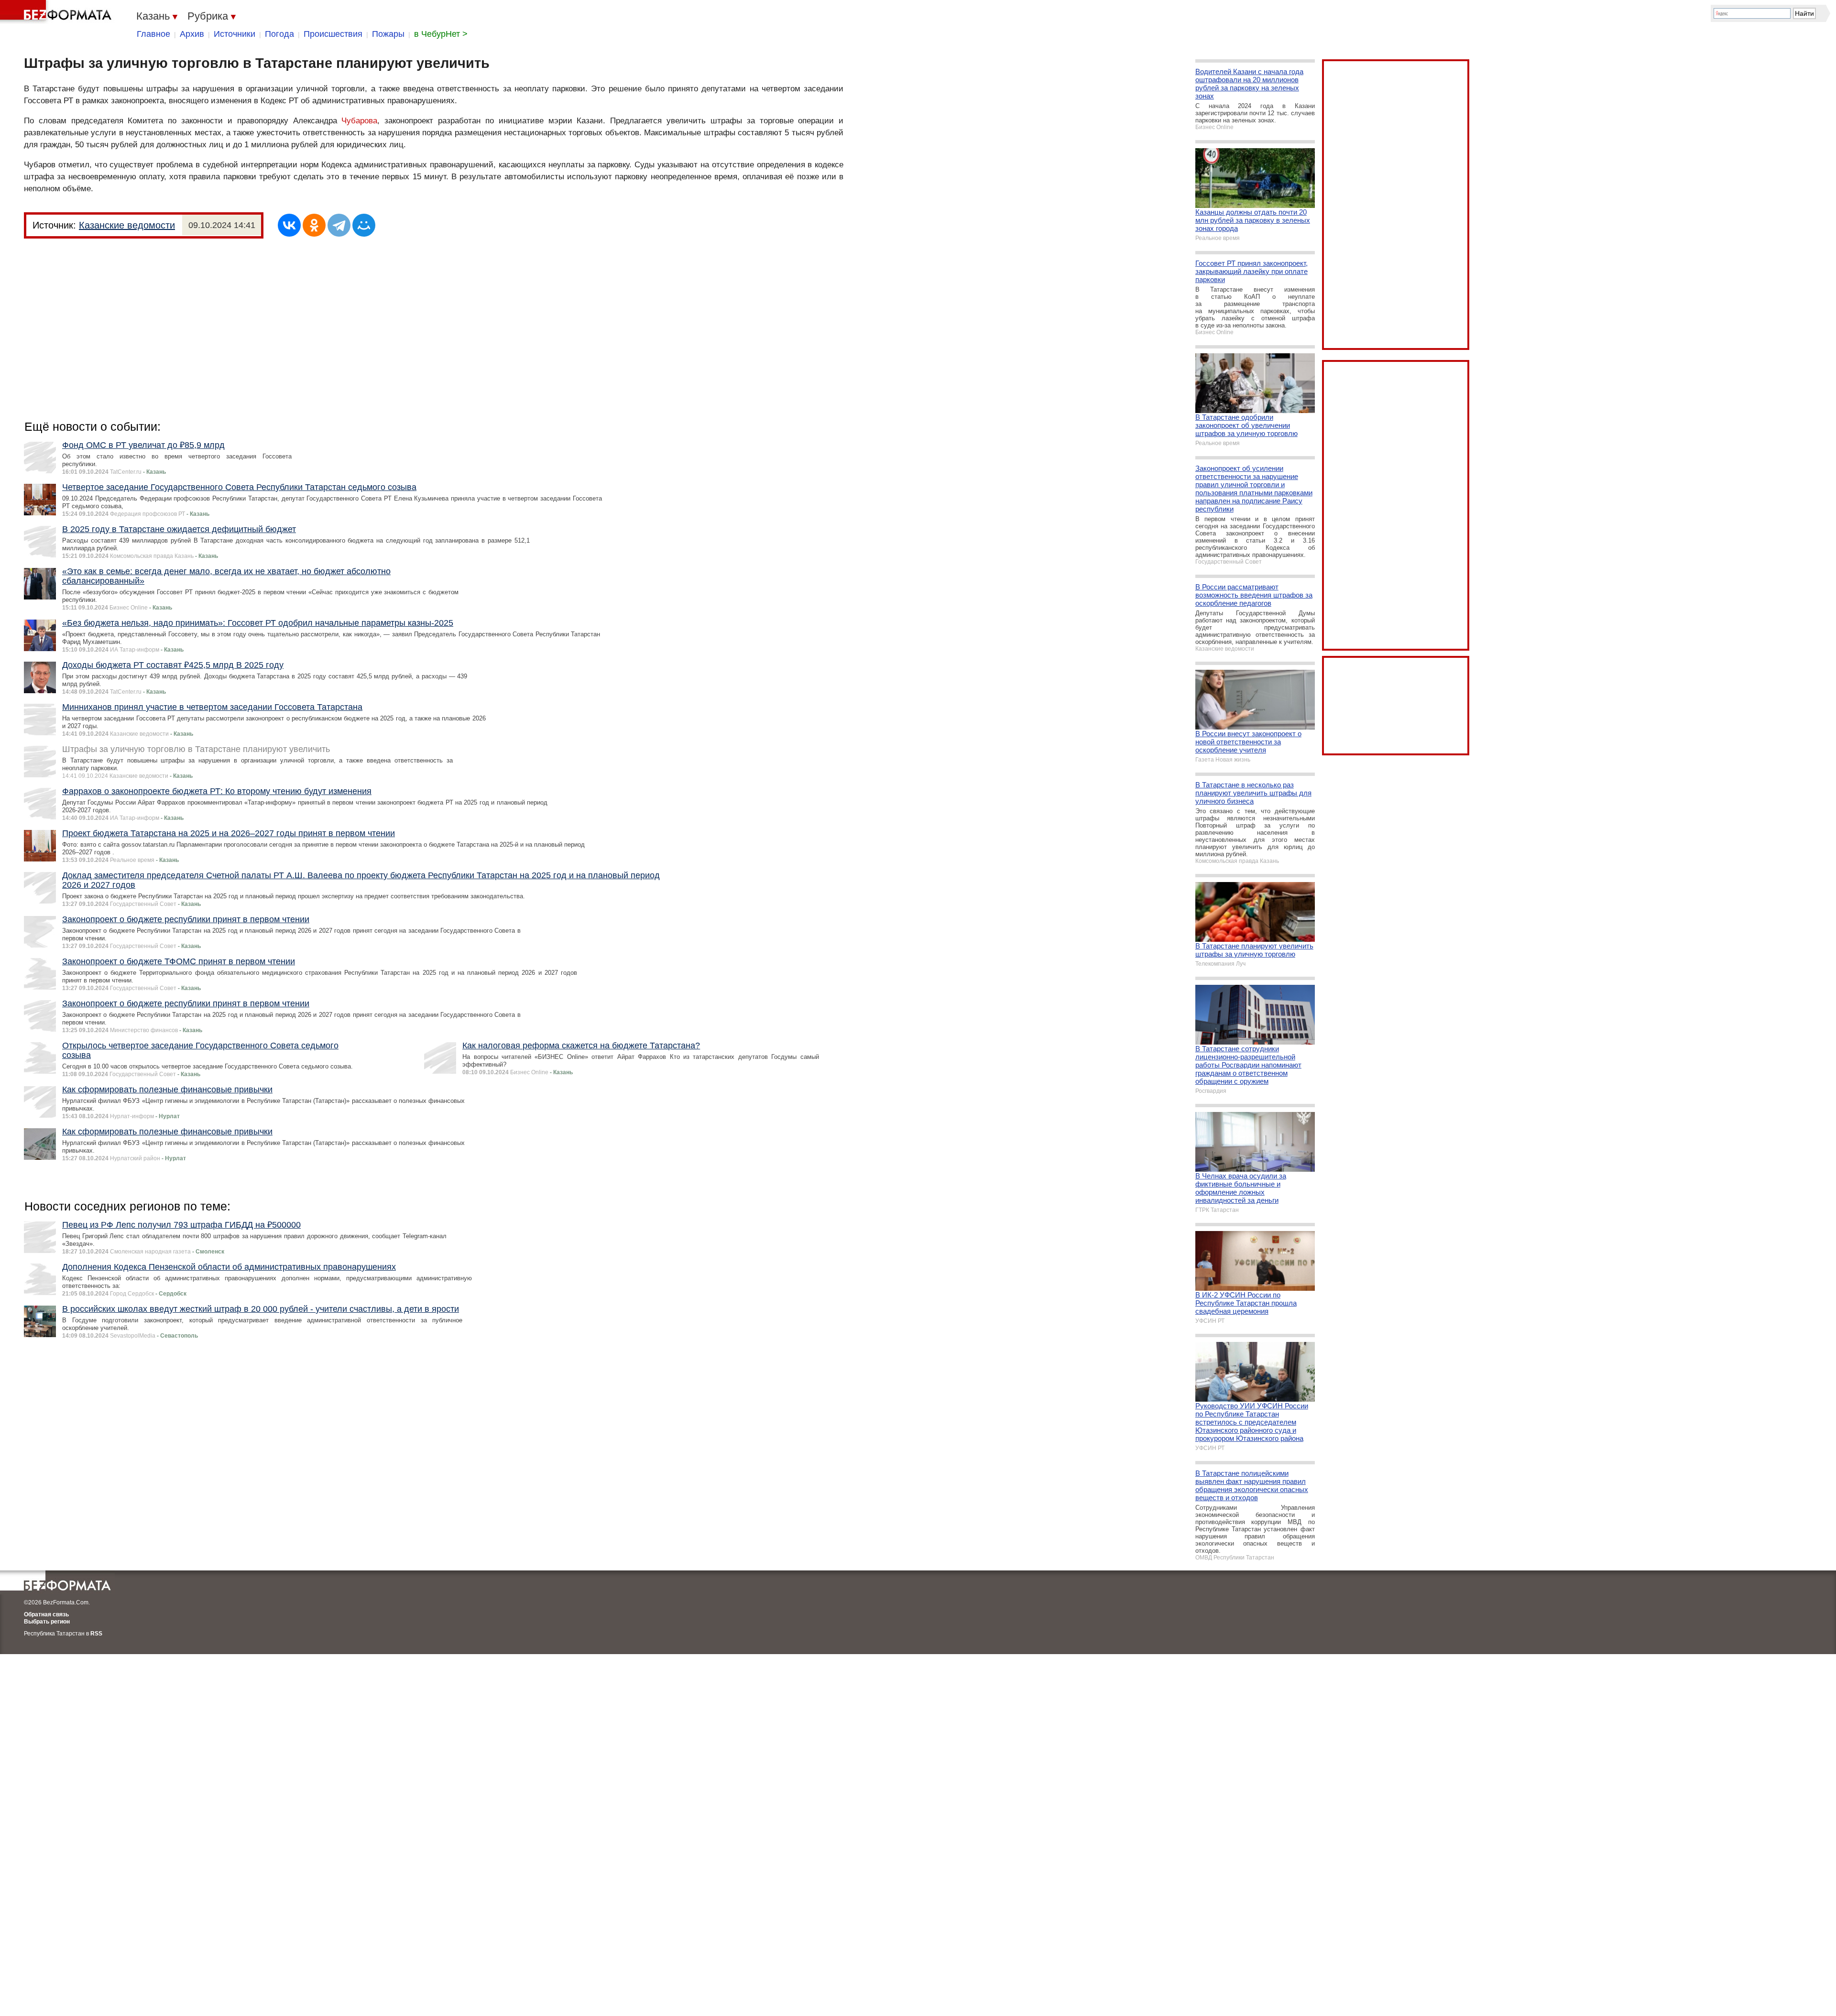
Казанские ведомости (127, 225)
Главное (153, 34)
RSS (96, 1634)
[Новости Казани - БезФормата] (57, 12)
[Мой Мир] (364, 225)
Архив (192, 34)
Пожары (388, 34)
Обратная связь (46, 1614)
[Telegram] (339, 225)
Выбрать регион (47, 1622)
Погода (279, 34)
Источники (235, 34)
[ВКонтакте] (289, 225)
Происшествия (333, 34)
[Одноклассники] (314, 225)
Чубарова (359, 121)
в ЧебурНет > (441, 34)
